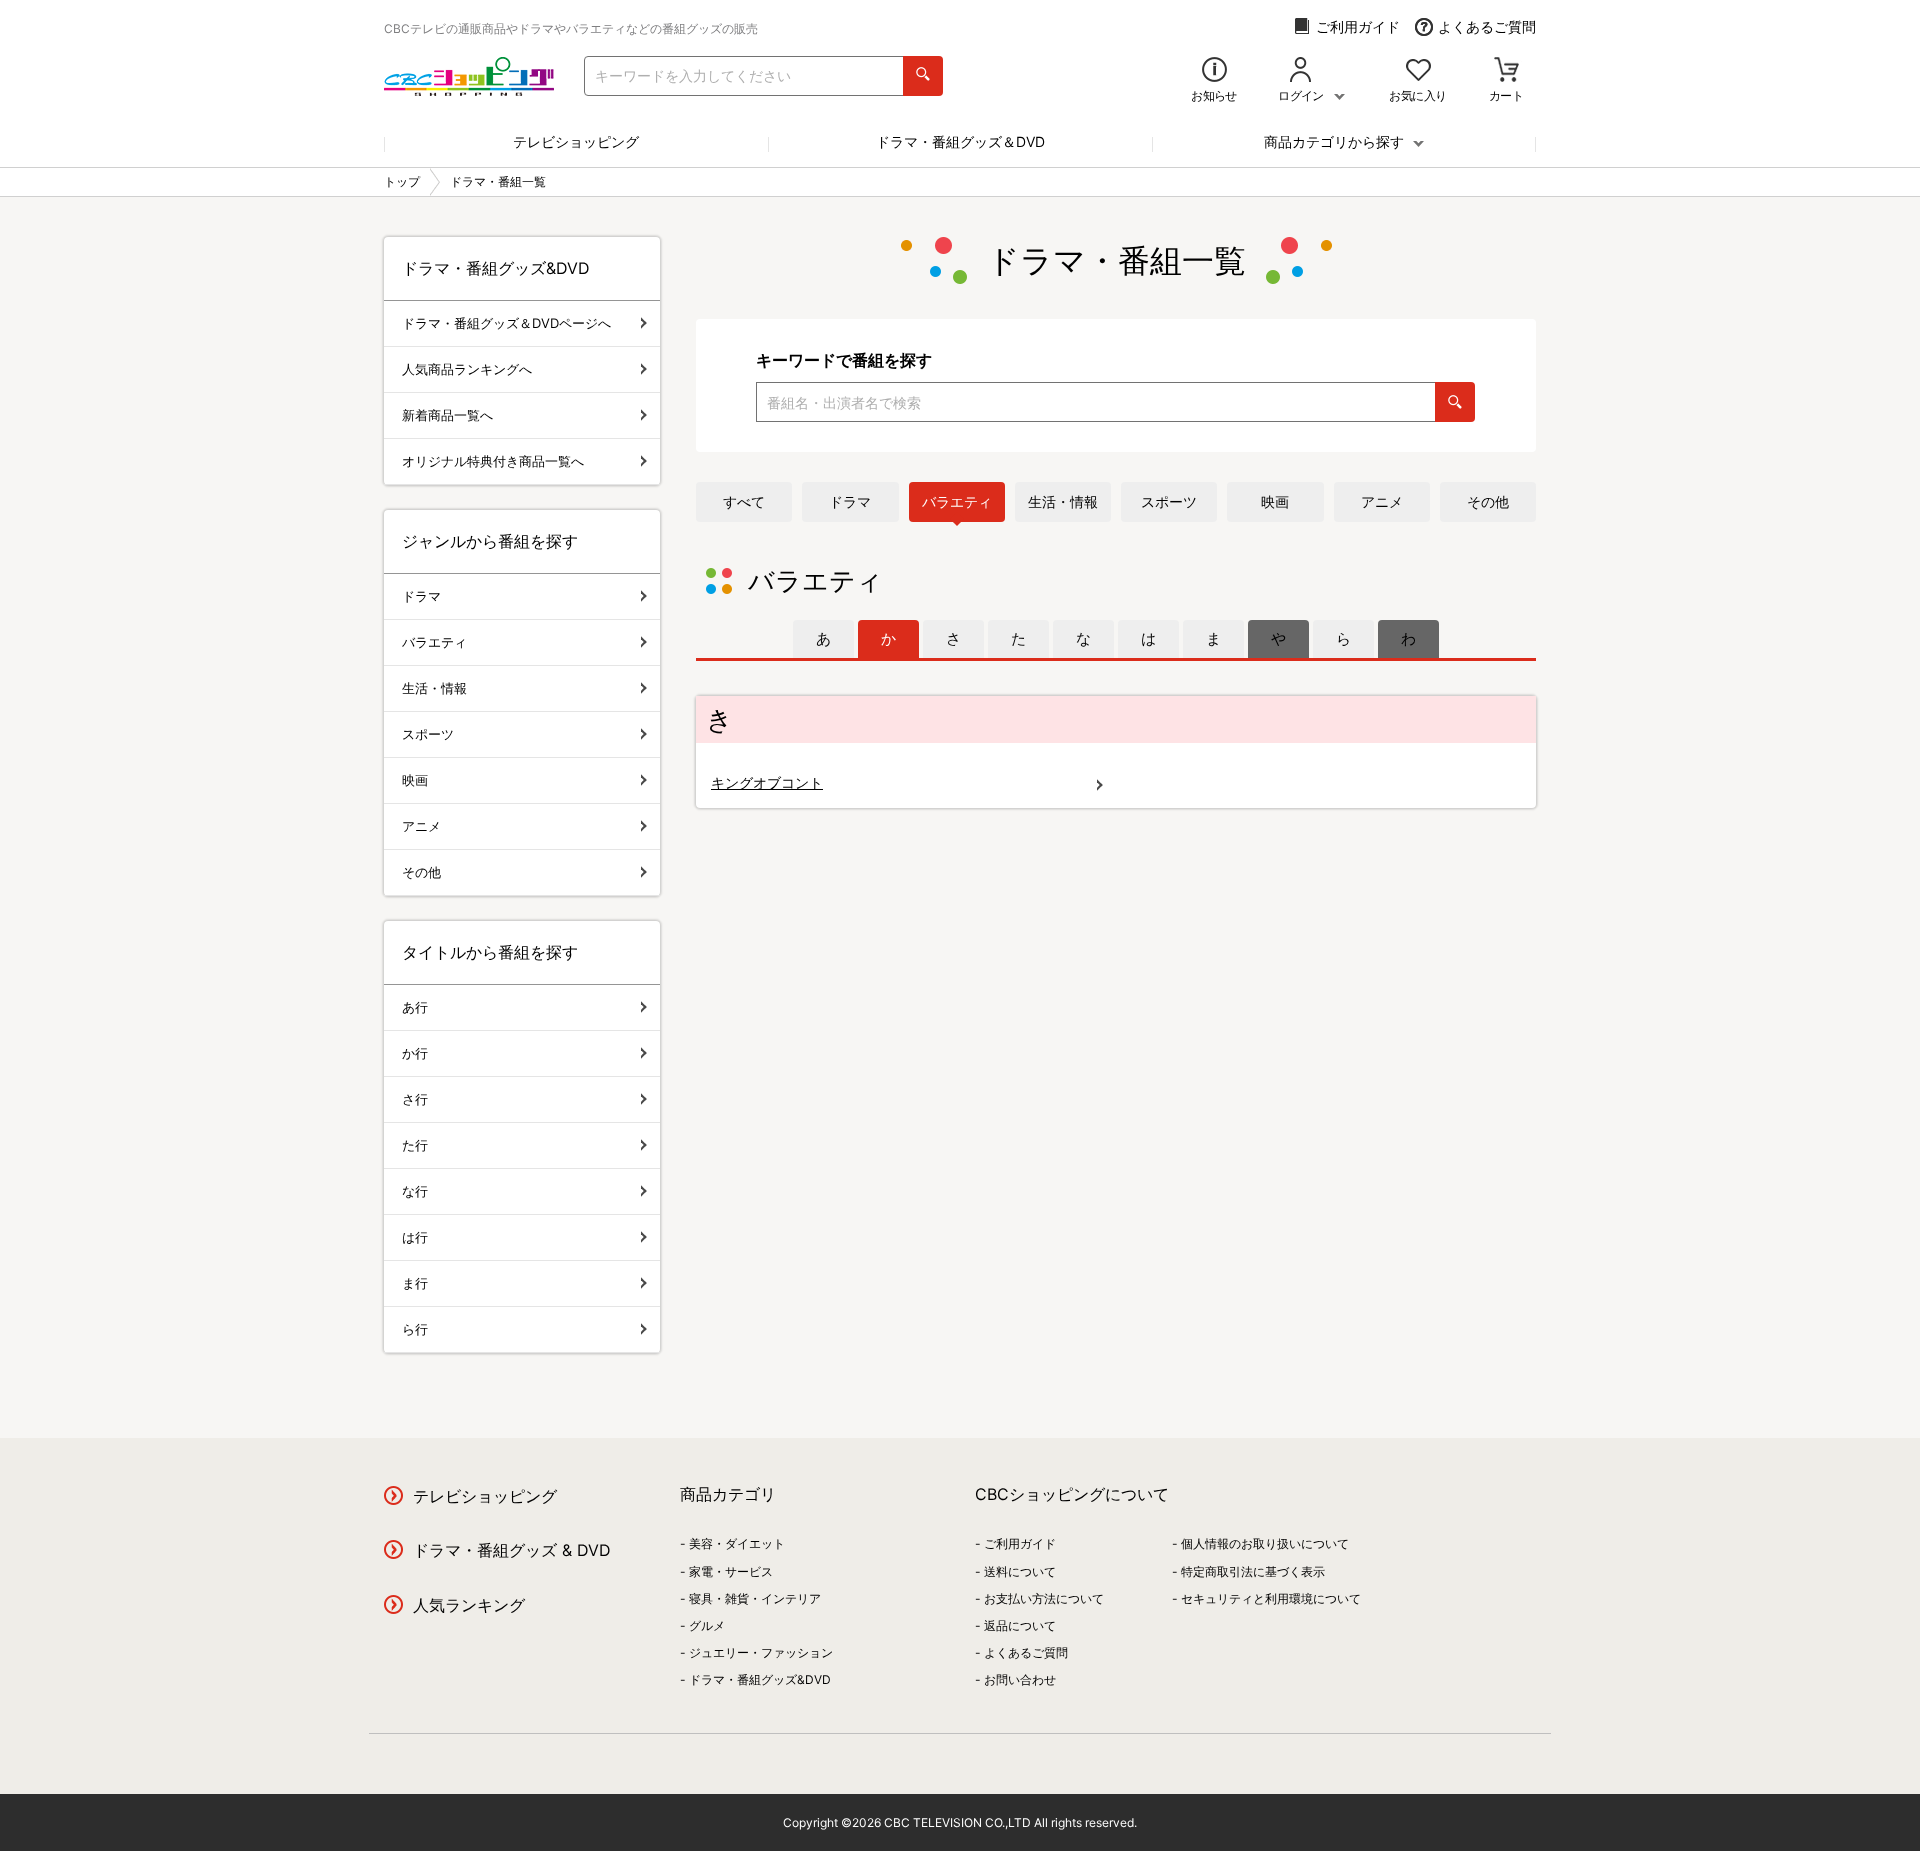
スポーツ (1169, 501)
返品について (1020, 1625)
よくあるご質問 (1487, 26)
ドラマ (850, 501)
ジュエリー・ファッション (761, 1652)
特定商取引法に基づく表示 (1253, 1571)
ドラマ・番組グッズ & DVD (512, 1550)
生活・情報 (1063, 501)
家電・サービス (731, 1571)
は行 (415, 1237)
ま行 (415, 1283)
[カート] (1506, 71)
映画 (1275, 501)
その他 (1488, 501)
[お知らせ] (1214, 71)
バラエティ (957, 501)
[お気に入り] (1418, 71)
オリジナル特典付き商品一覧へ (493, 461)
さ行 (415, 1099)
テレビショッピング (576, 141)
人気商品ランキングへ (467, 369)
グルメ (707, 1625)
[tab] (823, 639)
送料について (1020, 1571)
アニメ (1382, 501)
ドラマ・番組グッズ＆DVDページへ (506, 323)
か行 (415, 1053)
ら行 (415, 1329)
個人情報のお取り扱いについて (1265, 1543)
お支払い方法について (1044, 1598)
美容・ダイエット (737, 1543)
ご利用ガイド (1358, 26)
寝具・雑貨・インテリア (755, 1598)
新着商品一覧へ (447, 415)
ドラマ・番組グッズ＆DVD (960, 141)
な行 (415, 1191)
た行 (415, 1145)
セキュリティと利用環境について (1271, 1598)
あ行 (415, 1007)
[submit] (923, 76)
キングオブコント (767, 782)
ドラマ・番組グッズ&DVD (760, 1679)
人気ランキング (469, 1605)
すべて (744, 501)
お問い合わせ (1020, 1679)
